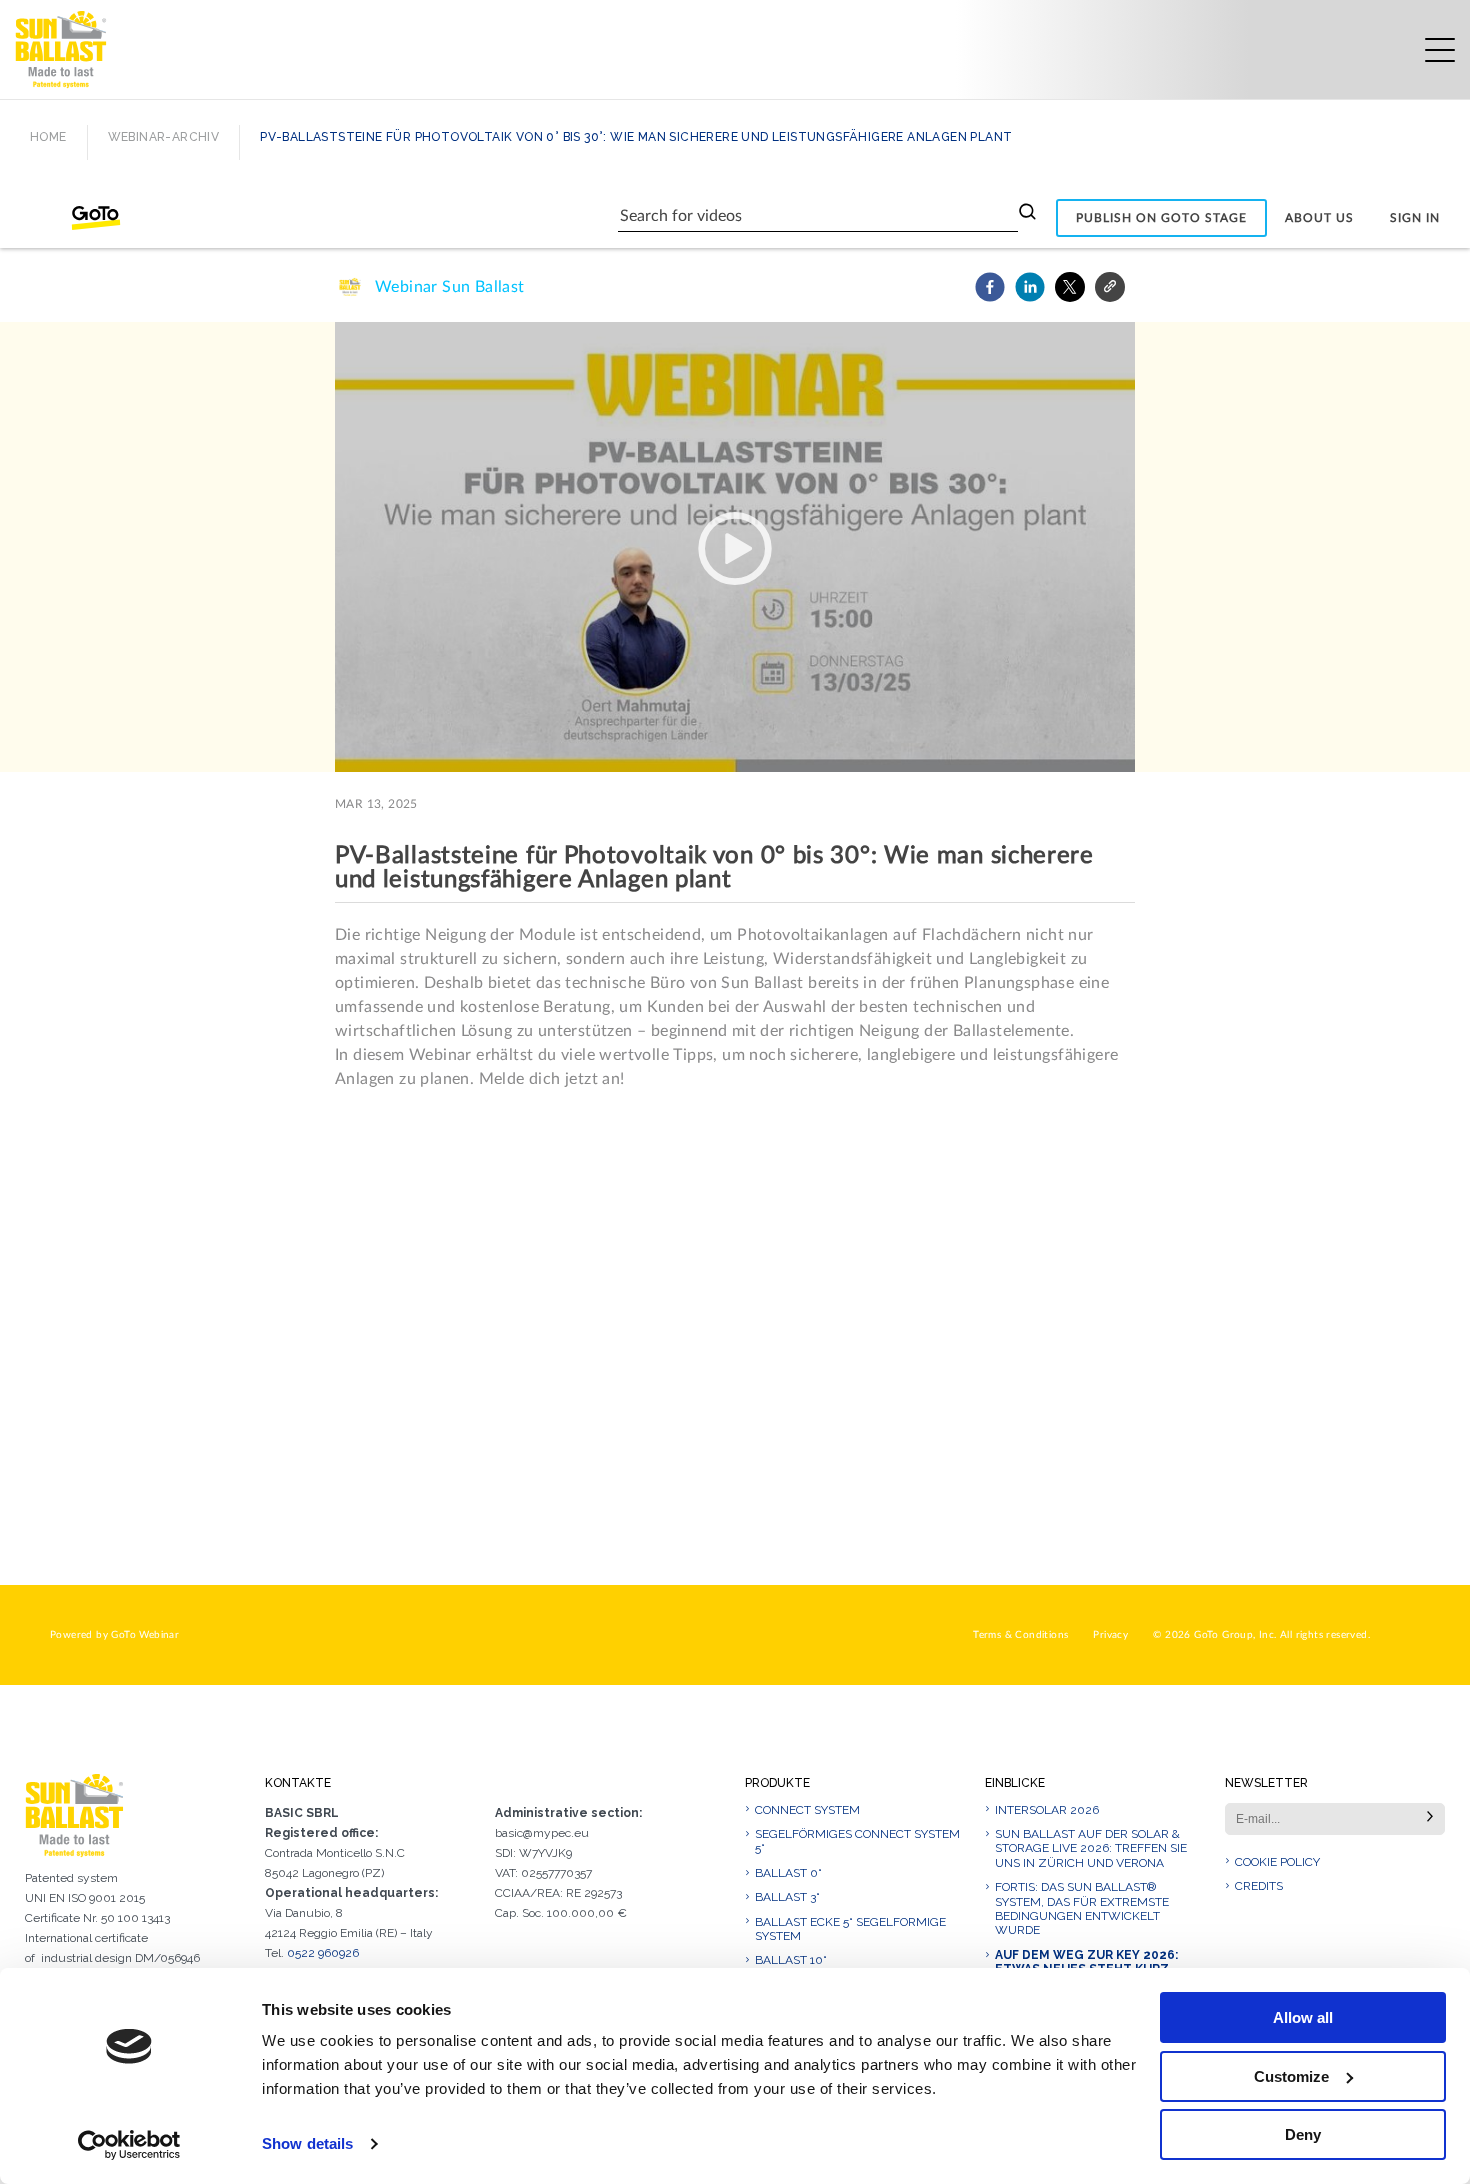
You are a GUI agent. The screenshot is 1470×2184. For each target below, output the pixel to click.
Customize (1291, 2076)
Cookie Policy (1277, 1862)
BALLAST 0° (788, 1873)
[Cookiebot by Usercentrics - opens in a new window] (129, 2145)
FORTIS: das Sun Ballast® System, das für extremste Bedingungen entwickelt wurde (1082, 1908)
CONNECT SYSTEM (807, 1810)
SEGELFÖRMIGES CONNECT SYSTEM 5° (857, 1841)
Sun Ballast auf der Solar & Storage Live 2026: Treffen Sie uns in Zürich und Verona (1091, 1848)
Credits (1259, 1886)
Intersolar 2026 (1047, 1810)
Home (48, 137)
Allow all (1303, 2017)
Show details (307, 2143)
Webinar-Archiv (164, 137)
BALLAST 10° (791, 1960)
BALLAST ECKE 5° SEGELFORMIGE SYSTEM (850, 1929)
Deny (1303, 2134)
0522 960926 (323, 1953)
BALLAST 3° (787, 1897)
